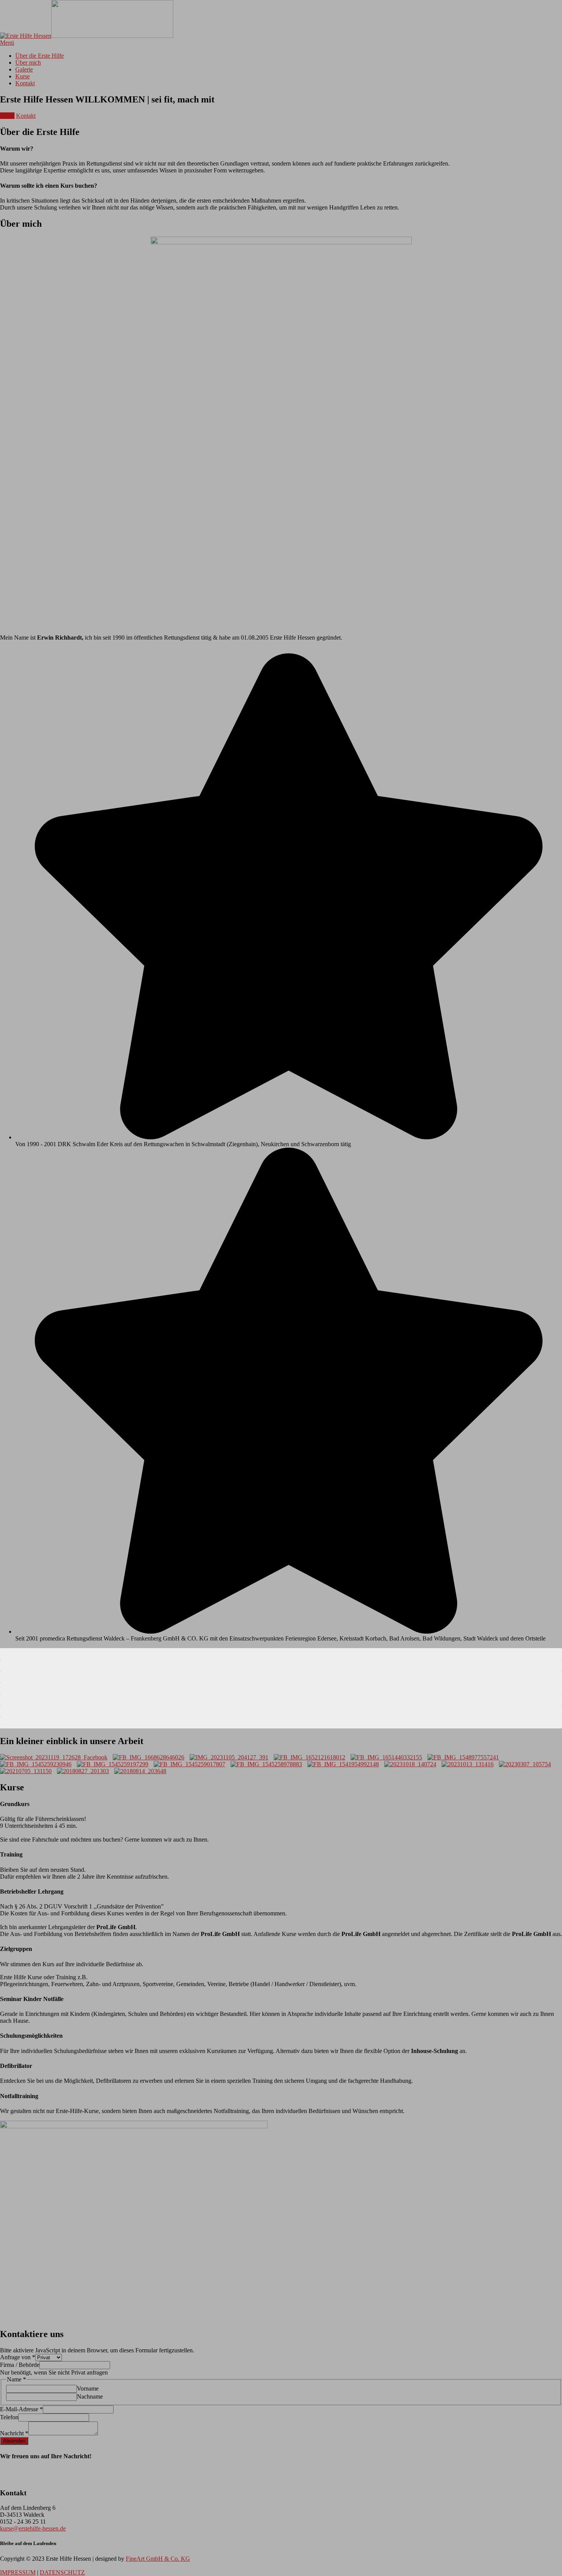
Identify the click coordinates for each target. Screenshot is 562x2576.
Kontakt (26, 116)
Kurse (7, 116)
